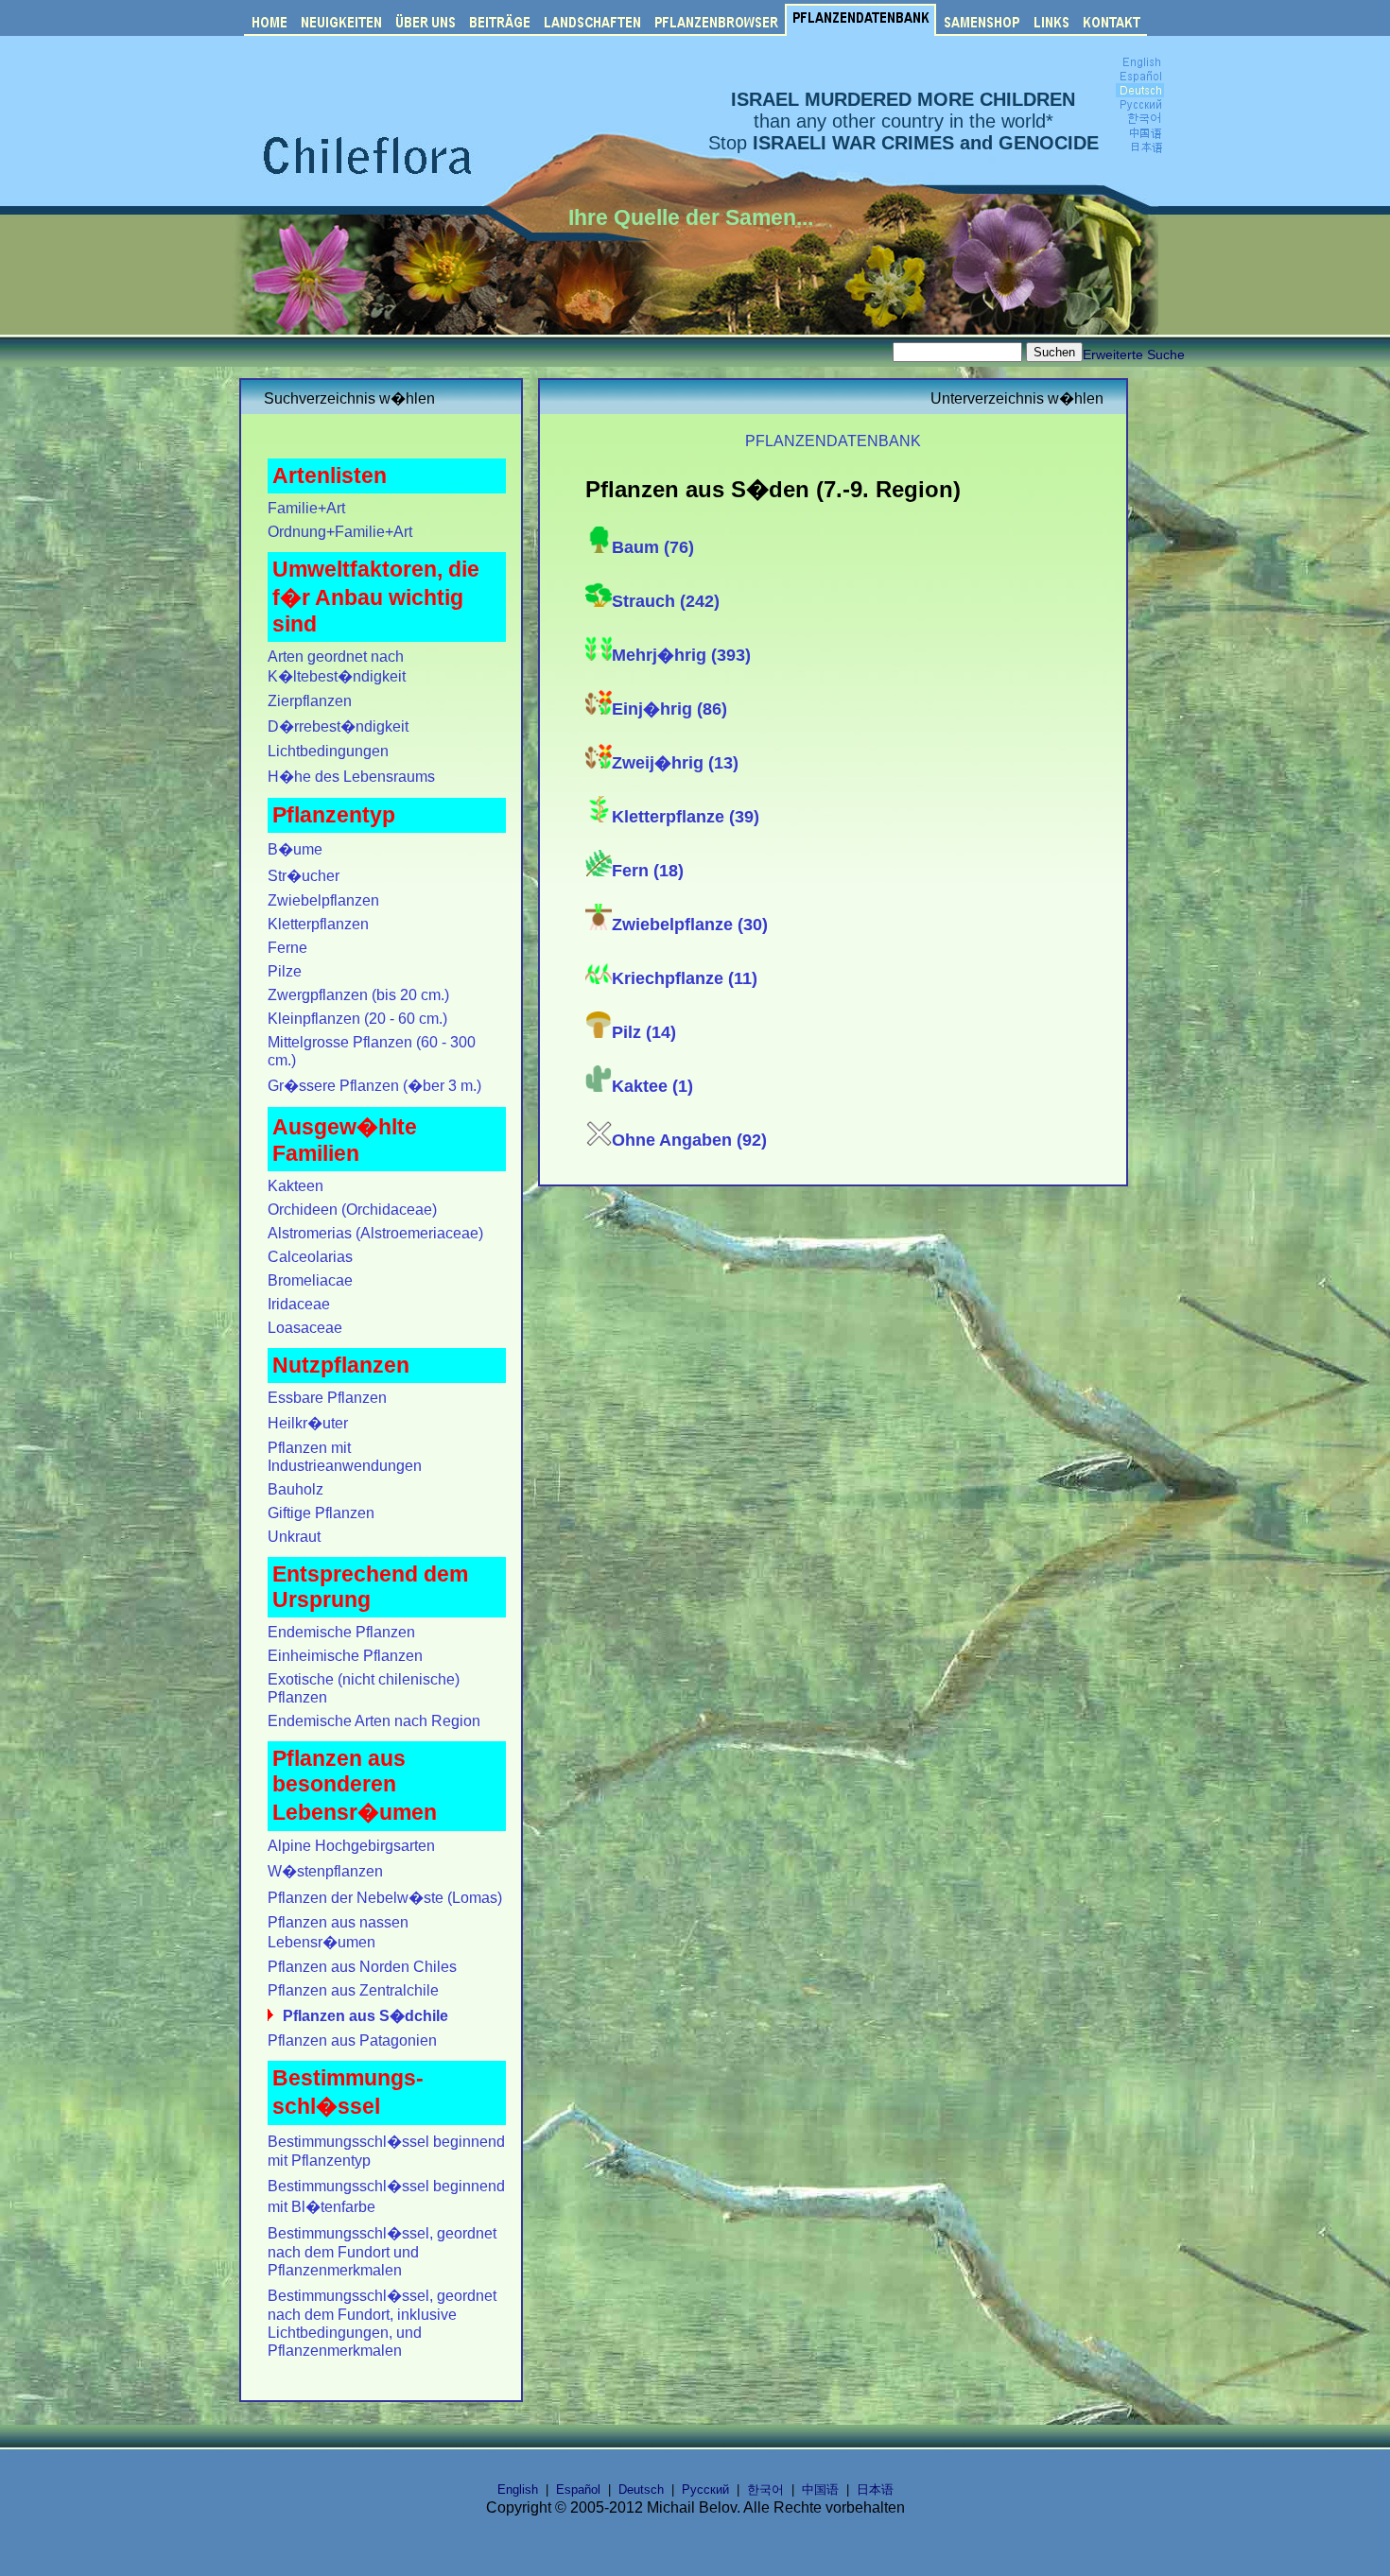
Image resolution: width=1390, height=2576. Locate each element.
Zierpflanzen (310, 700)
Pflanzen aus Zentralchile (353, 1990)
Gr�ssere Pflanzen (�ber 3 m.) (374, 1085)
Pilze (285, 971)
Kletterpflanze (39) (686, 817)
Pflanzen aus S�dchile (365, 2015)
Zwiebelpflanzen (323, 900)
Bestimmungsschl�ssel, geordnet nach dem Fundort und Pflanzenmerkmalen (382, 2251)
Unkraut (294, 1536)
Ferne (287, 947)
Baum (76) (653, 547)
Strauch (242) (666, 601)
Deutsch (641, 2490)
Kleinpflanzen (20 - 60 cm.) (357, 1018)
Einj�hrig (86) (669, 709)
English (518, 2490)
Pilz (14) (644, 1032)
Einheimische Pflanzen (345, 1655)
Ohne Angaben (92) (689, 1140)
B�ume (295, 849)
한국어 (765, 2490)
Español (578, 2490)
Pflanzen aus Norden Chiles (362, 1966)
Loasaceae (305, 1327)
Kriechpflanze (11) (685, 978)
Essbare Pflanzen (327, 1397)
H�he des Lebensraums (351, 776)
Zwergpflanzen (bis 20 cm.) (358, 994)
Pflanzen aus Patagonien (352, 2040)
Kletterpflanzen (318, 924)
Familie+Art (306, 508)
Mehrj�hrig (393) (681, 655)
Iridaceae (299, 1304)
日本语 (875, 2490)
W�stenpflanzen (325, 1871)
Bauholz (295, 1489)
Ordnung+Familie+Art (340, 531)
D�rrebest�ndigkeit (338, 726)
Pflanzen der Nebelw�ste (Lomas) (385, 1897)
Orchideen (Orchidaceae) (352, 1209)
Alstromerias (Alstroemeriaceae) (375, 1233)
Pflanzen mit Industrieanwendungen (345, 1456)
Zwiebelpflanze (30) (690, 925)
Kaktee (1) (652, 1086)
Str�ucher (304, 875)
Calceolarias (310, 1256)
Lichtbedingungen (328, 751)
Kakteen (295, 1185)
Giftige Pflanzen (321, 1513)
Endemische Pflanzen (341, 1632)
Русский (705, 2490)
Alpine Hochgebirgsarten (351, 1845)
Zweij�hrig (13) (675, 763)
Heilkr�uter (308, 1423)
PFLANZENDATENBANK (833, 441)
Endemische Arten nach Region (374, 1720)
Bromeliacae (310, 1280)
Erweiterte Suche (1134, 354)
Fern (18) (648, 871)
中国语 (820, 2490)
